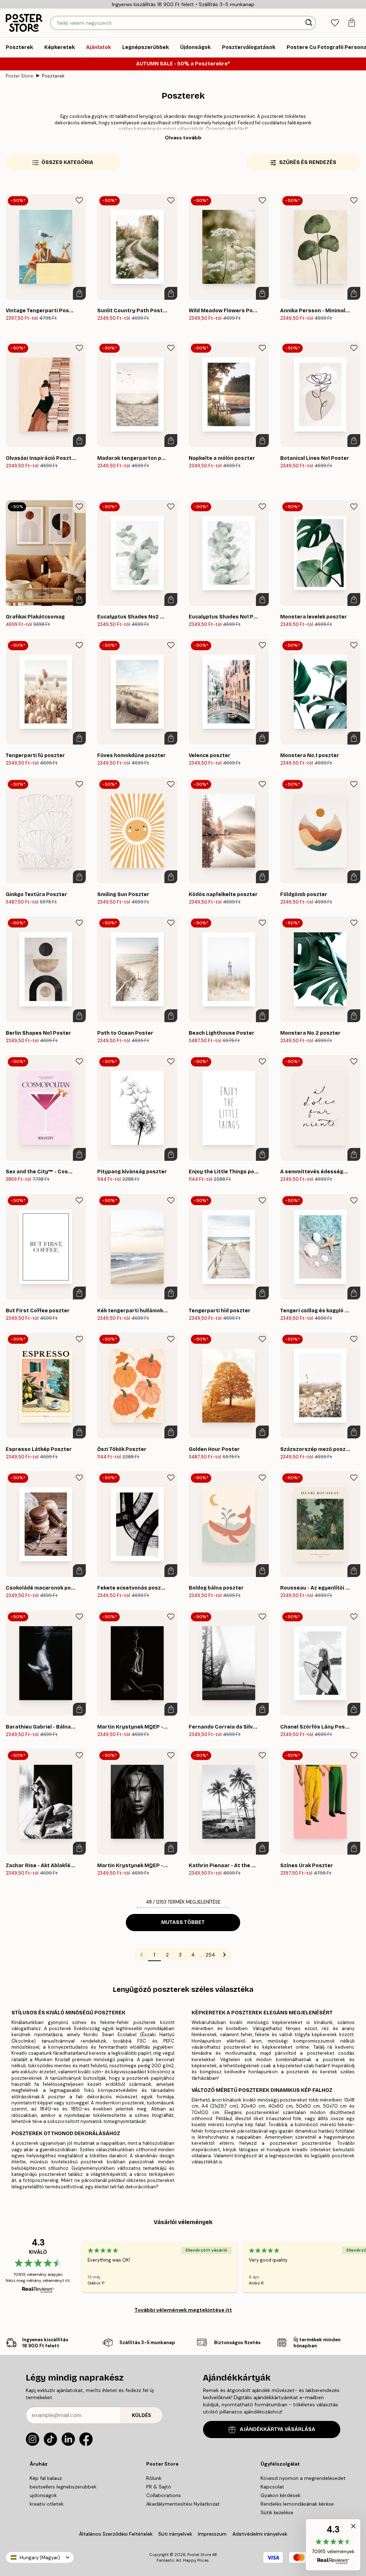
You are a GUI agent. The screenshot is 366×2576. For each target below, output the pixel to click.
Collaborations (164, 2495)
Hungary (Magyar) (40, 2558)
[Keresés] (310, 23)
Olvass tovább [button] (183, 138)
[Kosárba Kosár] (79, 293)
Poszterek (53, 76)
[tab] (335, 23)
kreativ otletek (47, 2504)
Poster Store (19, 76)
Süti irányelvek (175, 2534)
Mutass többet (183, 1922)
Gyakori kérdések (281, 2495)
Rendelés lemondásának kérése (297, 2504)
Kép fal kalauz (46, 2478)
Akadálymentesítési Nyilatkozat (183, 2504)
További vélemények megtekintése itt (183, 2310)
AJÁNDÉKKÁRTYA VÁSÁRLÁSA (278, 2429)
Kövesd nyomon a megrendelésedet (303, 2478)
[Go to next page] (224, 1955)
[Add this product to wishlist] (79, 200)
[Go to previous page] (142, 1955)
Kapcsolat (272, 2487)
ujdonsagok (43, 2495)
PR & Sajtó (159, 2487)
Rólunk (154, 2478)
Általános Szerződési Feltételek (116, 2534)
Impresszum (212, 2534)
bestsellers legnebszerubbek (63, 2487)
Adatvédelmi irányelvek (260, 2534)
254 (210, 1955)
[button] (333, 2545)
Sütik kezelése (277, 2512)
